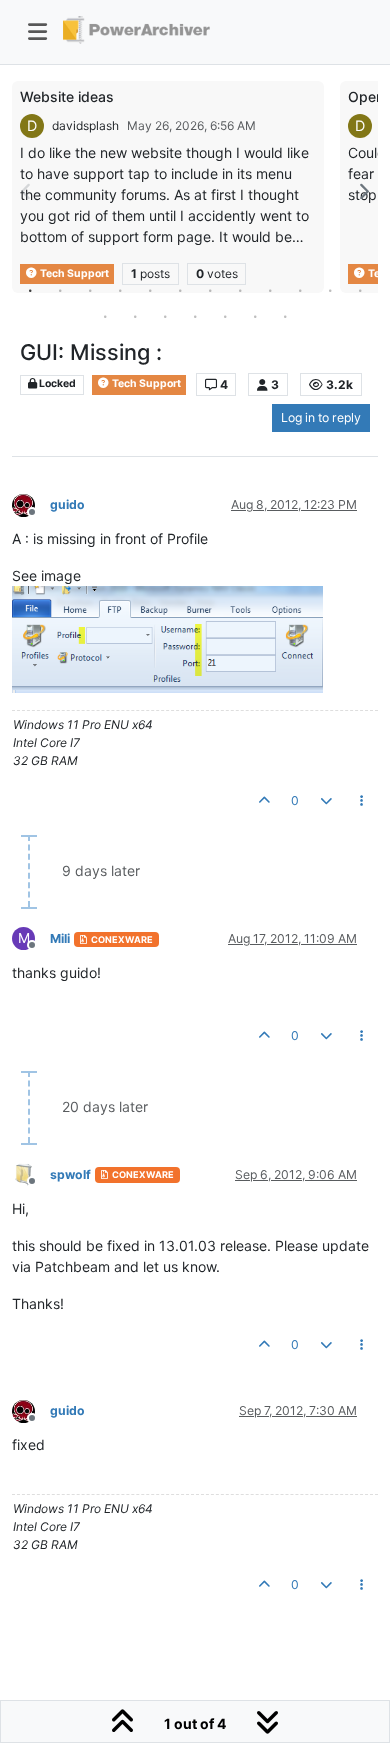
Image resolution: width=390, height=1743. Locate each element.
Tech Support (145, 383)
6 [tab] (180, 290)
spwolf (70, 1174)
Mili (60, 938)
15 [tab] (165, 316)
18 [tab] (255, 316)
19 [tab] (285, 316)
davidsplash (85, 125)
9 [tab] (270, 290)
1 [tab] (30, 290)
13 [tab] (105, 316)
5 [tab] (150, 290)
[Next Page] (363, 191)
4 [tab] (120, 290)
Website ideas (67, 96)
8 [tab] (240, 290)
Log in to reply (321, 417)
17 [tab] (225, 316)
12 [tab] (360, 290)
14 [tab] (135, 316)
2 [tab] (60, 290)
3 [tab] (90, 290)
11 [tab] (330, 290)
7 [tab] (210, 290)
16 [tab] (195, 316)
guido (67, 504)
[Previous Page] (27, 191)
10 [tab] (300, 290)
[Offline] (31, 503)
